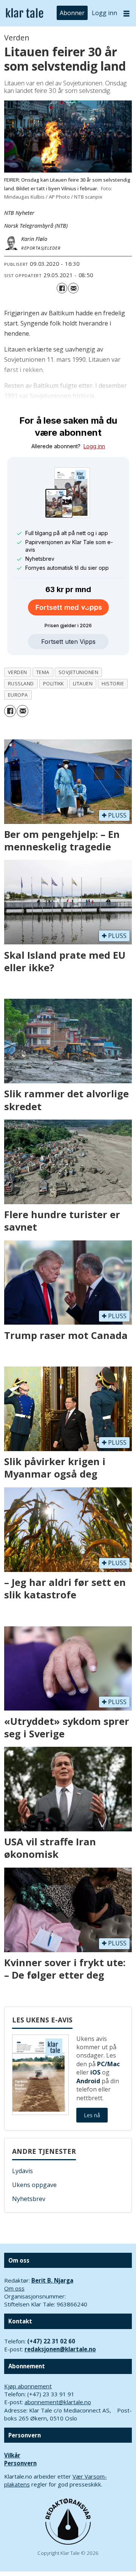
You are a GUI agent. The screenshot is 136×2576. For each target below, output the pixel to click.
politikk (53, 683)
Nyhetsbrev (29, 2199)
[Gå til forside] (25, 13)
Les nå (92, 2115)
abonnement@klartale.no (58, 2402)
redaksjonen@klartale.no (60, 2349)
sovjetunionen (79, 672)
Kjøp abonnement (28, 2386)
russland (21, 683)
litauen (83, 683)
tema (43, 672)
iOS (95, 2072)
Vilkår (12, 2455)
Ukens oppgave (34, 2185)
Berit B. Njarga (52, 2280)
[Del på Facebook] (62, 288)
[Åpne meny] (127, 13)
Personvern (20, 2463)
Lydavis (22, 2171)
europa (18, 695)
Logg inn (104, 13)
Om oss (14, 2288)
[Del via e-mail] (73, 288)
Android (88, 2081)
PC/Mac (108, 2064)
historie (113, 683)
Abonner (72, 13)
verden (18, 672)
